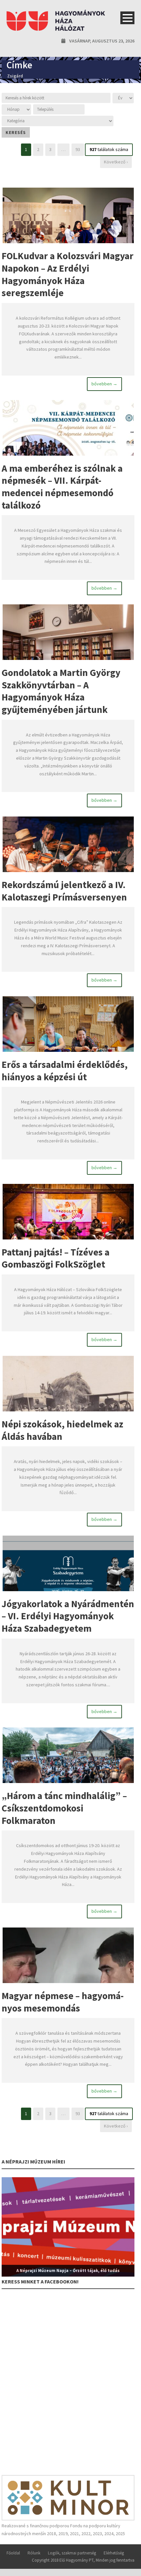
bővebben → (104, 384)
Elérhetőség (114, 2553)
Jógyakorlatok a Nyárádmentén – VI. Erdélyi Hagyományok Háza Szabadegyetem (68, 1616)
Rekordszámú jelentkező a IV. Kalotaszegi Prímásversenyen (64, 891)
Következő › (116, 162)
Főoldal (13, 2553)
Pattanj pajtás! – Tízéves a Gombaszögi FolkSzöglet (56, 1258)
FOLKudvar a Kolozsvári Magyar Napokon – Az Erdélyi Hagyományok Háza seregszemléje (68, 274)
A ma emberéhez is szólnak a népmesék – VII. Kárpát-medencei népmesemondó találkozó (62, 487)
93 (78, 149)
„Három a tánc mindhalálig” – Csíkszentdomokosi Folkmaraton (64, 1808)
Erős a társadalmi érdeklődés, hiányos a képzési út (65, 1071)
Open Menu (127, 18)
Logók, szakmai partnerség (72, 2553)
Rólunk (34, 2553)
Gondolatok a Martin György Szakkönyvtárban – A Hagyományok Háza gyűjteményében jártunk (61, 691)
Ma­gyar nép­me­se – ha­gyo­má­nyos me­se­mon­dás (63, 2002)
